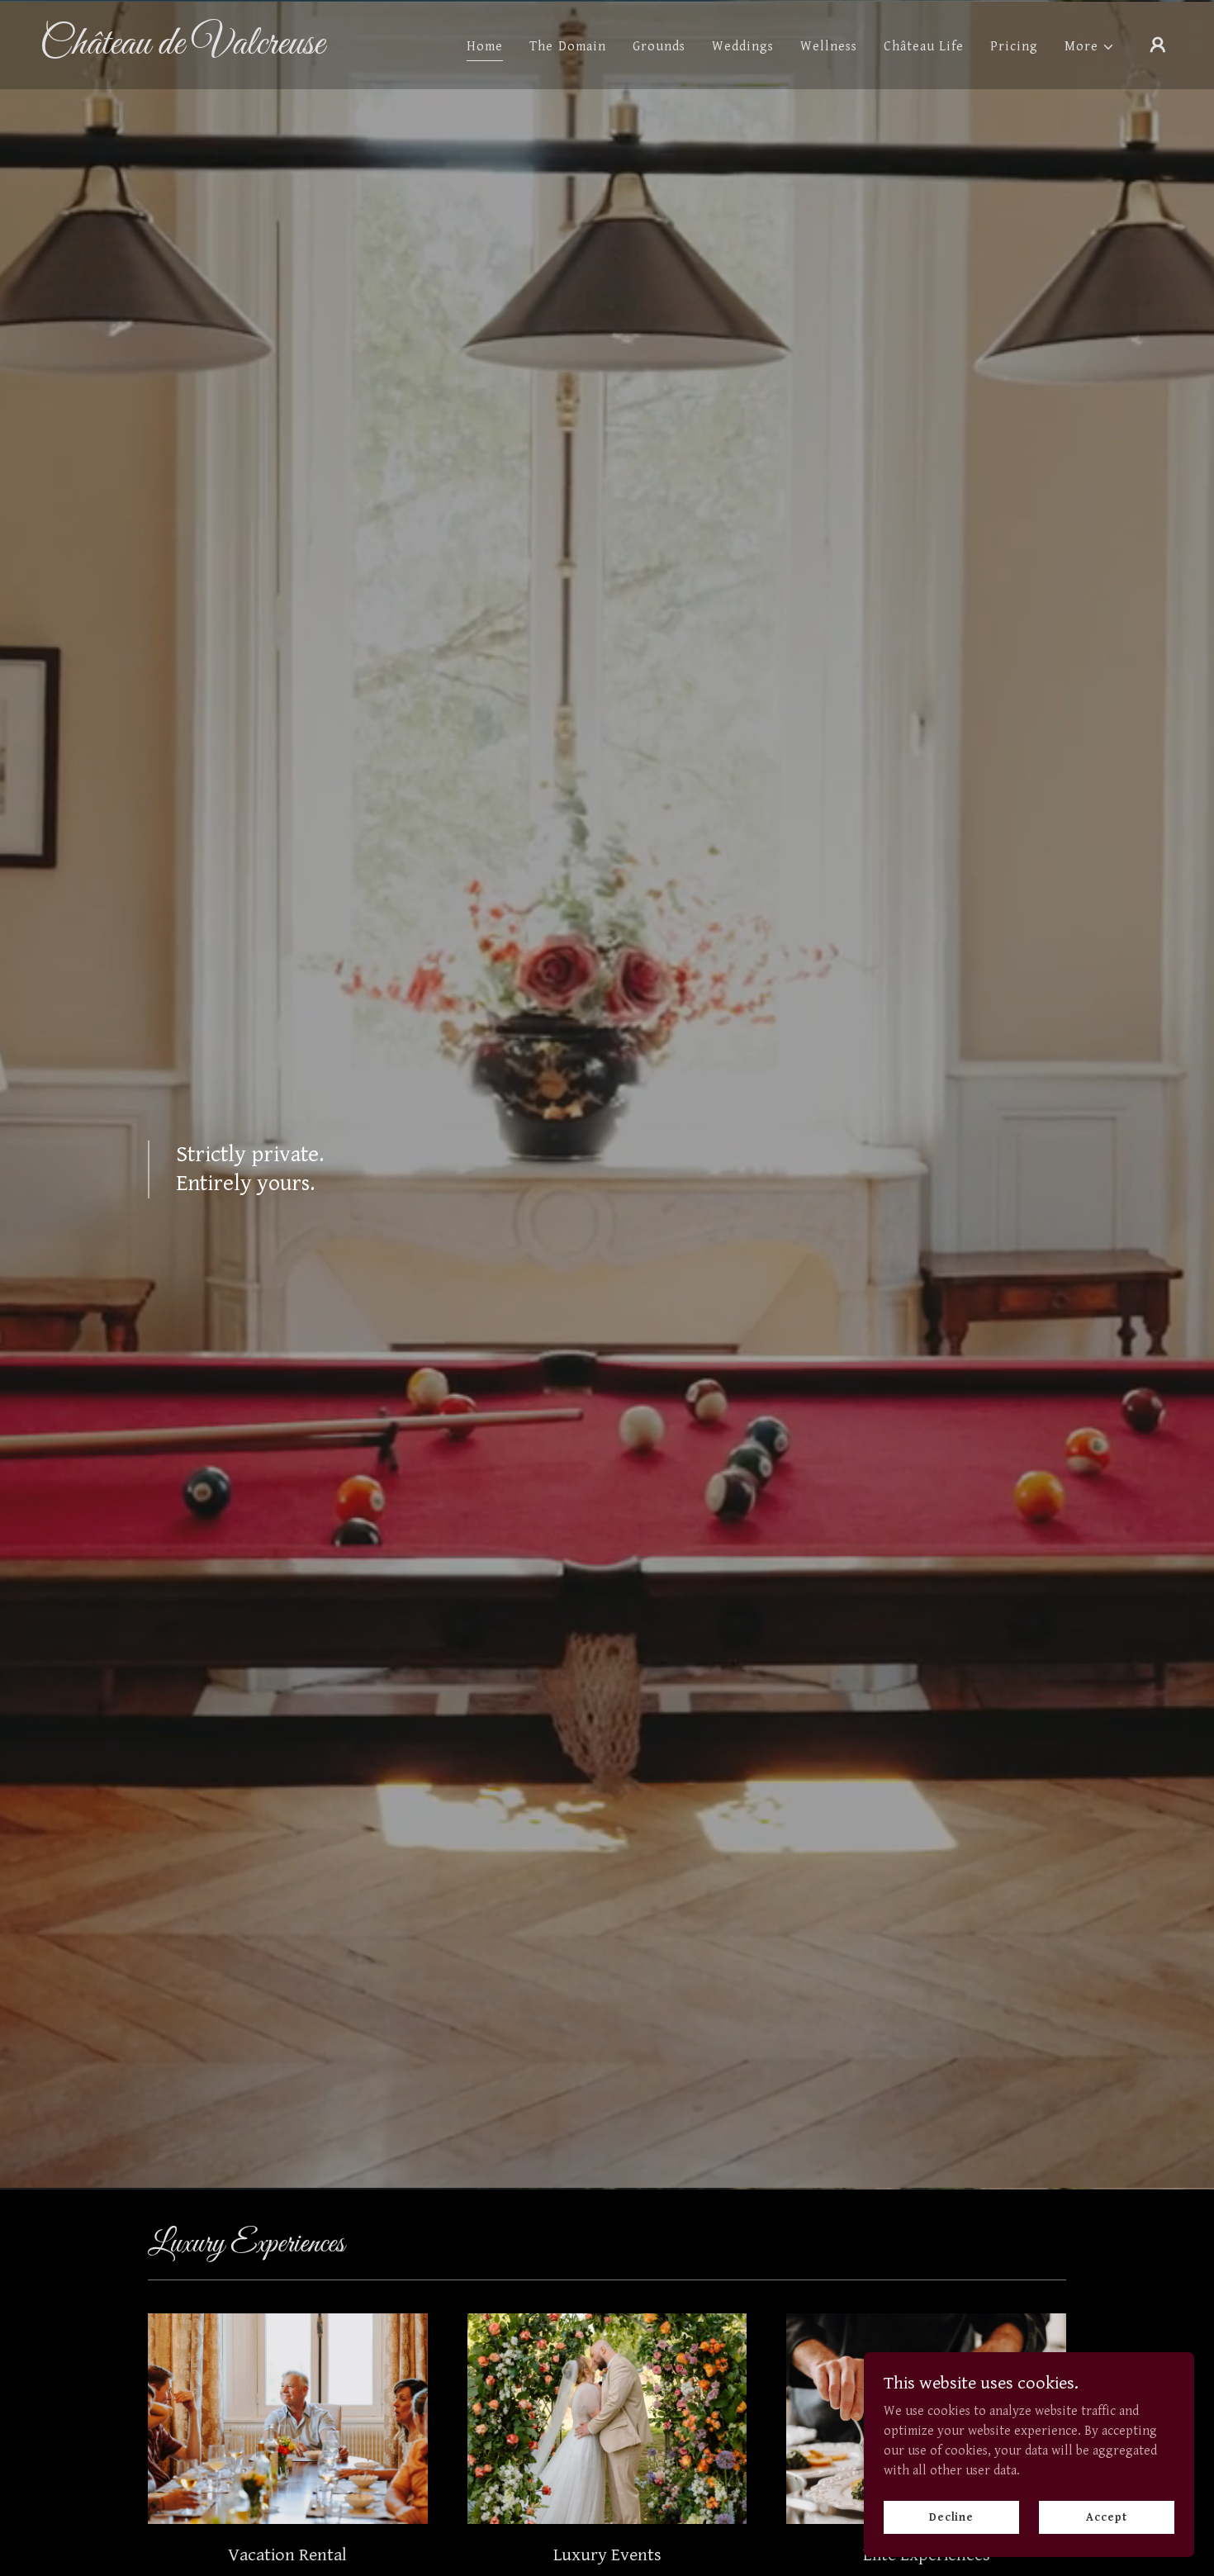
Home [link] (485, 47)
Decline (951, 2517)
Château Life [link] (924, 47)
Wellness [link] (829, 47)
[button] (1090, 47)
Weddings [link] (743, 47)
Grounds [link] (659, 47)
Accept (1106, 2517)
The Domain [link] (567, 47)
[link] (199, 50)
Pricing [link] (1014, 47)
